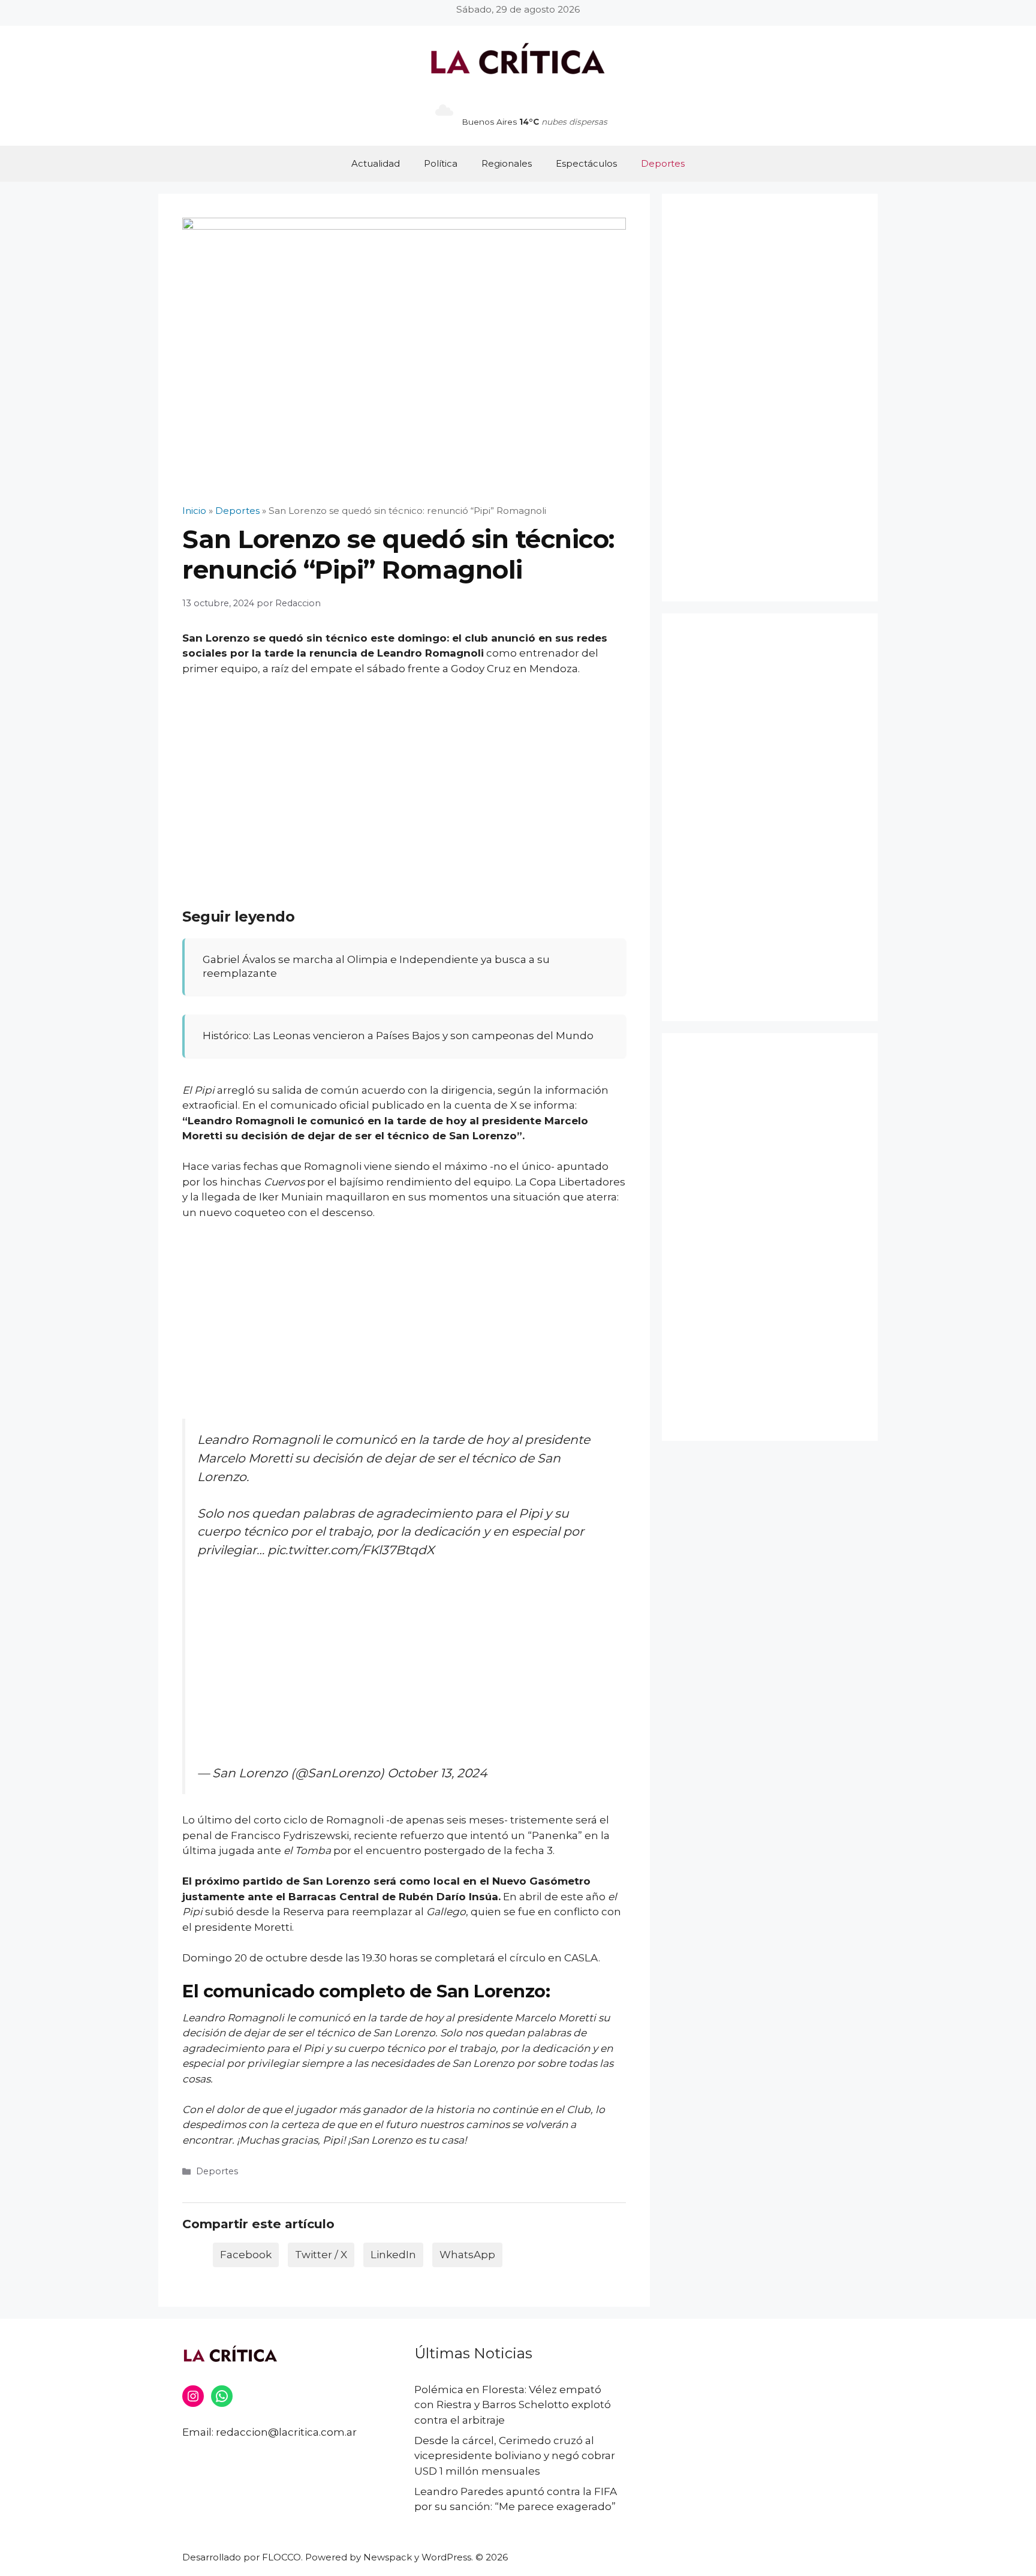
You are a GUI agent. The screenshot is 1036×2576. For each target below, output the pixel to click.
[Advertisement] (404, 776)
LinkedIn (393, 2255)
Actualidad (376, 163)
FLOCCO (281, 2557)
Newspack (388, 2557)
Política (441, 163)
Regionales (507, 163)
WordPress (446, 2557)
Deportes (663, 163)
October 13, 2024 (437, 1773)
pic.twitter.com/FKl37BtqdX (351, 1550)
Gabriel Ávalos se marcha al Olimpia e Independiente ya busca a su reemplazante (376, 967)
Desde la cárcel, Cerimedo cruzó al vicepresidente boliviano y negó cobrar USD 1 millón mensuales (515, 2456)
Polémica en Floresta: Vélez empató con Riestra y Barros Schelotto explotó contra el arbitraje (513, 2405)
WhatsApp (467, 2255)
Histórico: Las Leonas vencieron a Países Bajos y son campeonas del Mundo (398, 1036)
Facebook (246, 2255)
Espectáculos (586, 163)
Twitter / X (321, 2255)
